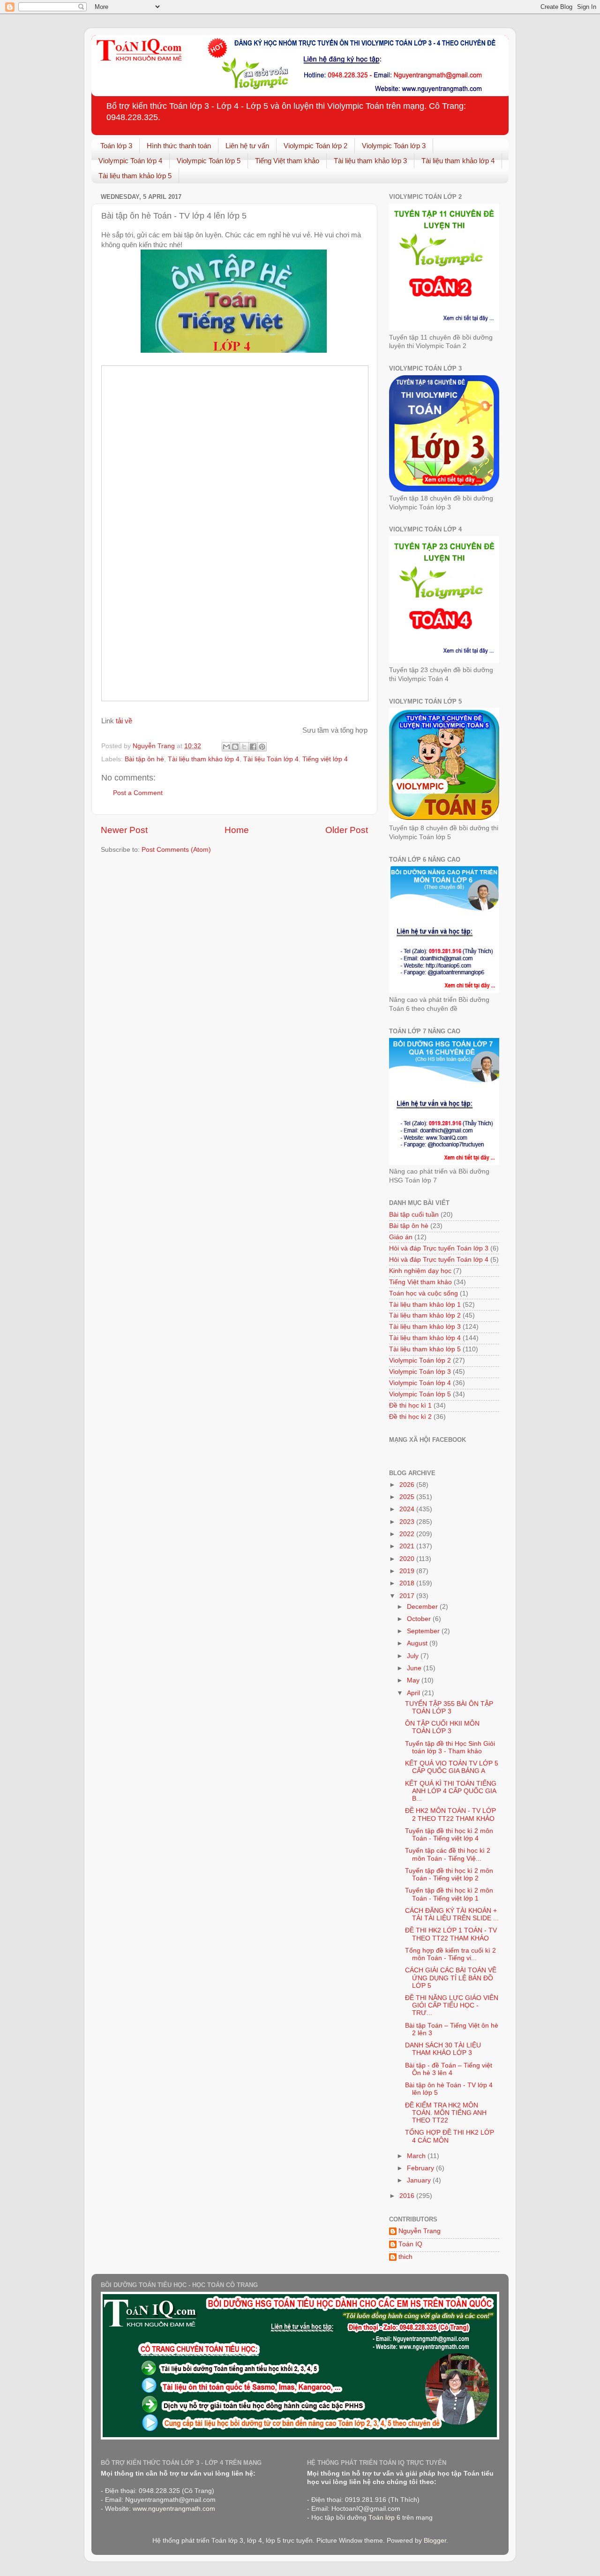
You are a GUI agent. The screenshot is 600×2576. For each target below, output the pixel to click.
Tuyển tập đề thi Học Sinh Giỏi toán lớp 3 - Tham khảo (450, 1747)
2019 (408, 1571)
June (415, 1668)
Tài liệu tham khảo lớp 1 (425, 1305)
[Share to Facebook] (253, 747)
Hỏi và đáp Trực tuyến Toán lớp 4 (439, 1260)
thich (405, 2257)
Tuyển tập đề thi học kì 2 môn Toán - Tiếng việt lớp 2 (449, 1875)
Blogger (435, 2541)
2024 (408, 1509)
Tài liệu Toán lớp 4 (271, 759)
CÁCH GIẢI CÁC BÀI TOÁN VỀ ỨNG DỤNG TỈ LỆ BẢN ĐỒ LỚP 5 (451, 1978)
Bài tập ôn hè (144, 759)
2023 (408, 1522)
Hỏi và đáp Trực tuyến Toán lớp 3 (439, 1248)
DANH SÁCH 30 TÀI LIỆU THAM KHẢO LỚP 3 (443, 2049)
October (420, 1619)
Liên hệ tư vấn (247, 146)
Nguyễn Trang (420, 2231)
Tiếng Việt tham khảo (287, 161)
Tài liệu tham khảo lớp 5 (135, 176)
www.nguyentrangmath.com (174, 2509)
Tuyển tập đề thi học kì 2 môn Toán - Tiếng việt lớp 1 (449, 1894)
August (418, 1643)
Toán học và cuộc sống (424, 1293)
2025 (408, 1497)
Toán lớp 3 (116, 146)
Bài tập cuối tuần (414, 1215)
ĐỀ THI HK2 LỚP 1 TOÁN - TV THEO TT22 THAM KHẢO (451, 1934)
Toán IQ (410, 2244)
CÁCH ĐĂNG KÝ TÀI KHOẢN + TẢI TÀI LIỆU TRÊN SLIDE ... (452, 1914)
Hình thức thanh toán (179, 146)
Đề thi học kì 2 (410, 1417)
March (417, 2156)
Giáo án (401, 1237)
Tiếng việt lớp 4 (325, 759)
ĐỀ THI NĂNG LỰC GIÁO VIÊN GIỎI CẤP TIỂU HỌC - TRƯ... (452, 2005)
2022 (408, 1534)
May (414, 1680)
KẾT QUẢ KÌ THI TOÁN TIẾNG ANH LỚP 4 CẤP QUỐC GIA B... (451, 1791)
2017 (408, 1596)
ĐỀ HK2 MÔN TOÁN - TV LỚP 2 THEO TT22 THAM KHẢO (450, 1815)
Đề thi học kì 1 (410, 1405)
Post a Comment (138, 793)
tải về (124, 721)
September (424, 1631)
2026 (408, 1485)
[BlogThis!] (235, 747)
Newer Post (124, 830)
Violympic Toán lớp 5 (209, 161)
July (414, 1656)
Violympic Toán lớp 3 (394, 146)
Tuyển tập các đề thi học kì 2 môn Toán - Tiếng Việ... (448, 1854)
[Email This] (226, 747)
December (423, 1607)
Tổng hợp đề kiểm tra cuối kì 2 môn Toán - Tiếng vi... (450, 1954)
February (421, 2168)
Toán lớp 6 (384, 2518)
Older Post (347, 830)
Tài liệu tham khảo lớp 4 (458, 161)
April (414, 1693)
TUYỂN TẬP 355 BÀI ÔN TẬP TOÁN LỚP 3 (449, 1708)
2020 (408, 1559)
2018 (408, 1583)
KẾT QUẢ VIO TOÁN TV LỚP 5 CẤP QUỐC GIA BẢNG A (452, 1767)
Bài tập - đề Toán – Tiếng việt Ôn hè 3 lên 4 (449, 2069)
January (420, 2180)
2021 (408, 1546)
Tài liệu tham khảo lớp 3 (370, 161)
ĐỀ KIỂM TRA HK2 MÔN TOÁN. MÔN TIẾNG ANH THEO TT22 (446, 2113)
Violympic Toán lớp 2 (315, 146)
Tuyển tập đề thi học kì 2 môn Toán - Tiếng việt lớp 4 (449, 1835)
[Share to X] (244, 747)
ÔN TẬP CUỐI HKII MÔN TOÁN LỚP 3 (442, 1727)
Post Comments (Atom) (176, 850)
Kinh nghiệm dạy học (420, 1271)
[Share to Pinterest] (262, 747)
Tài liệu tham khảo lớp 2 (425, 1315)
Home (237, 830)
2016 (408, 2196)
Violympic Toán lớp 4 (130, 161)
